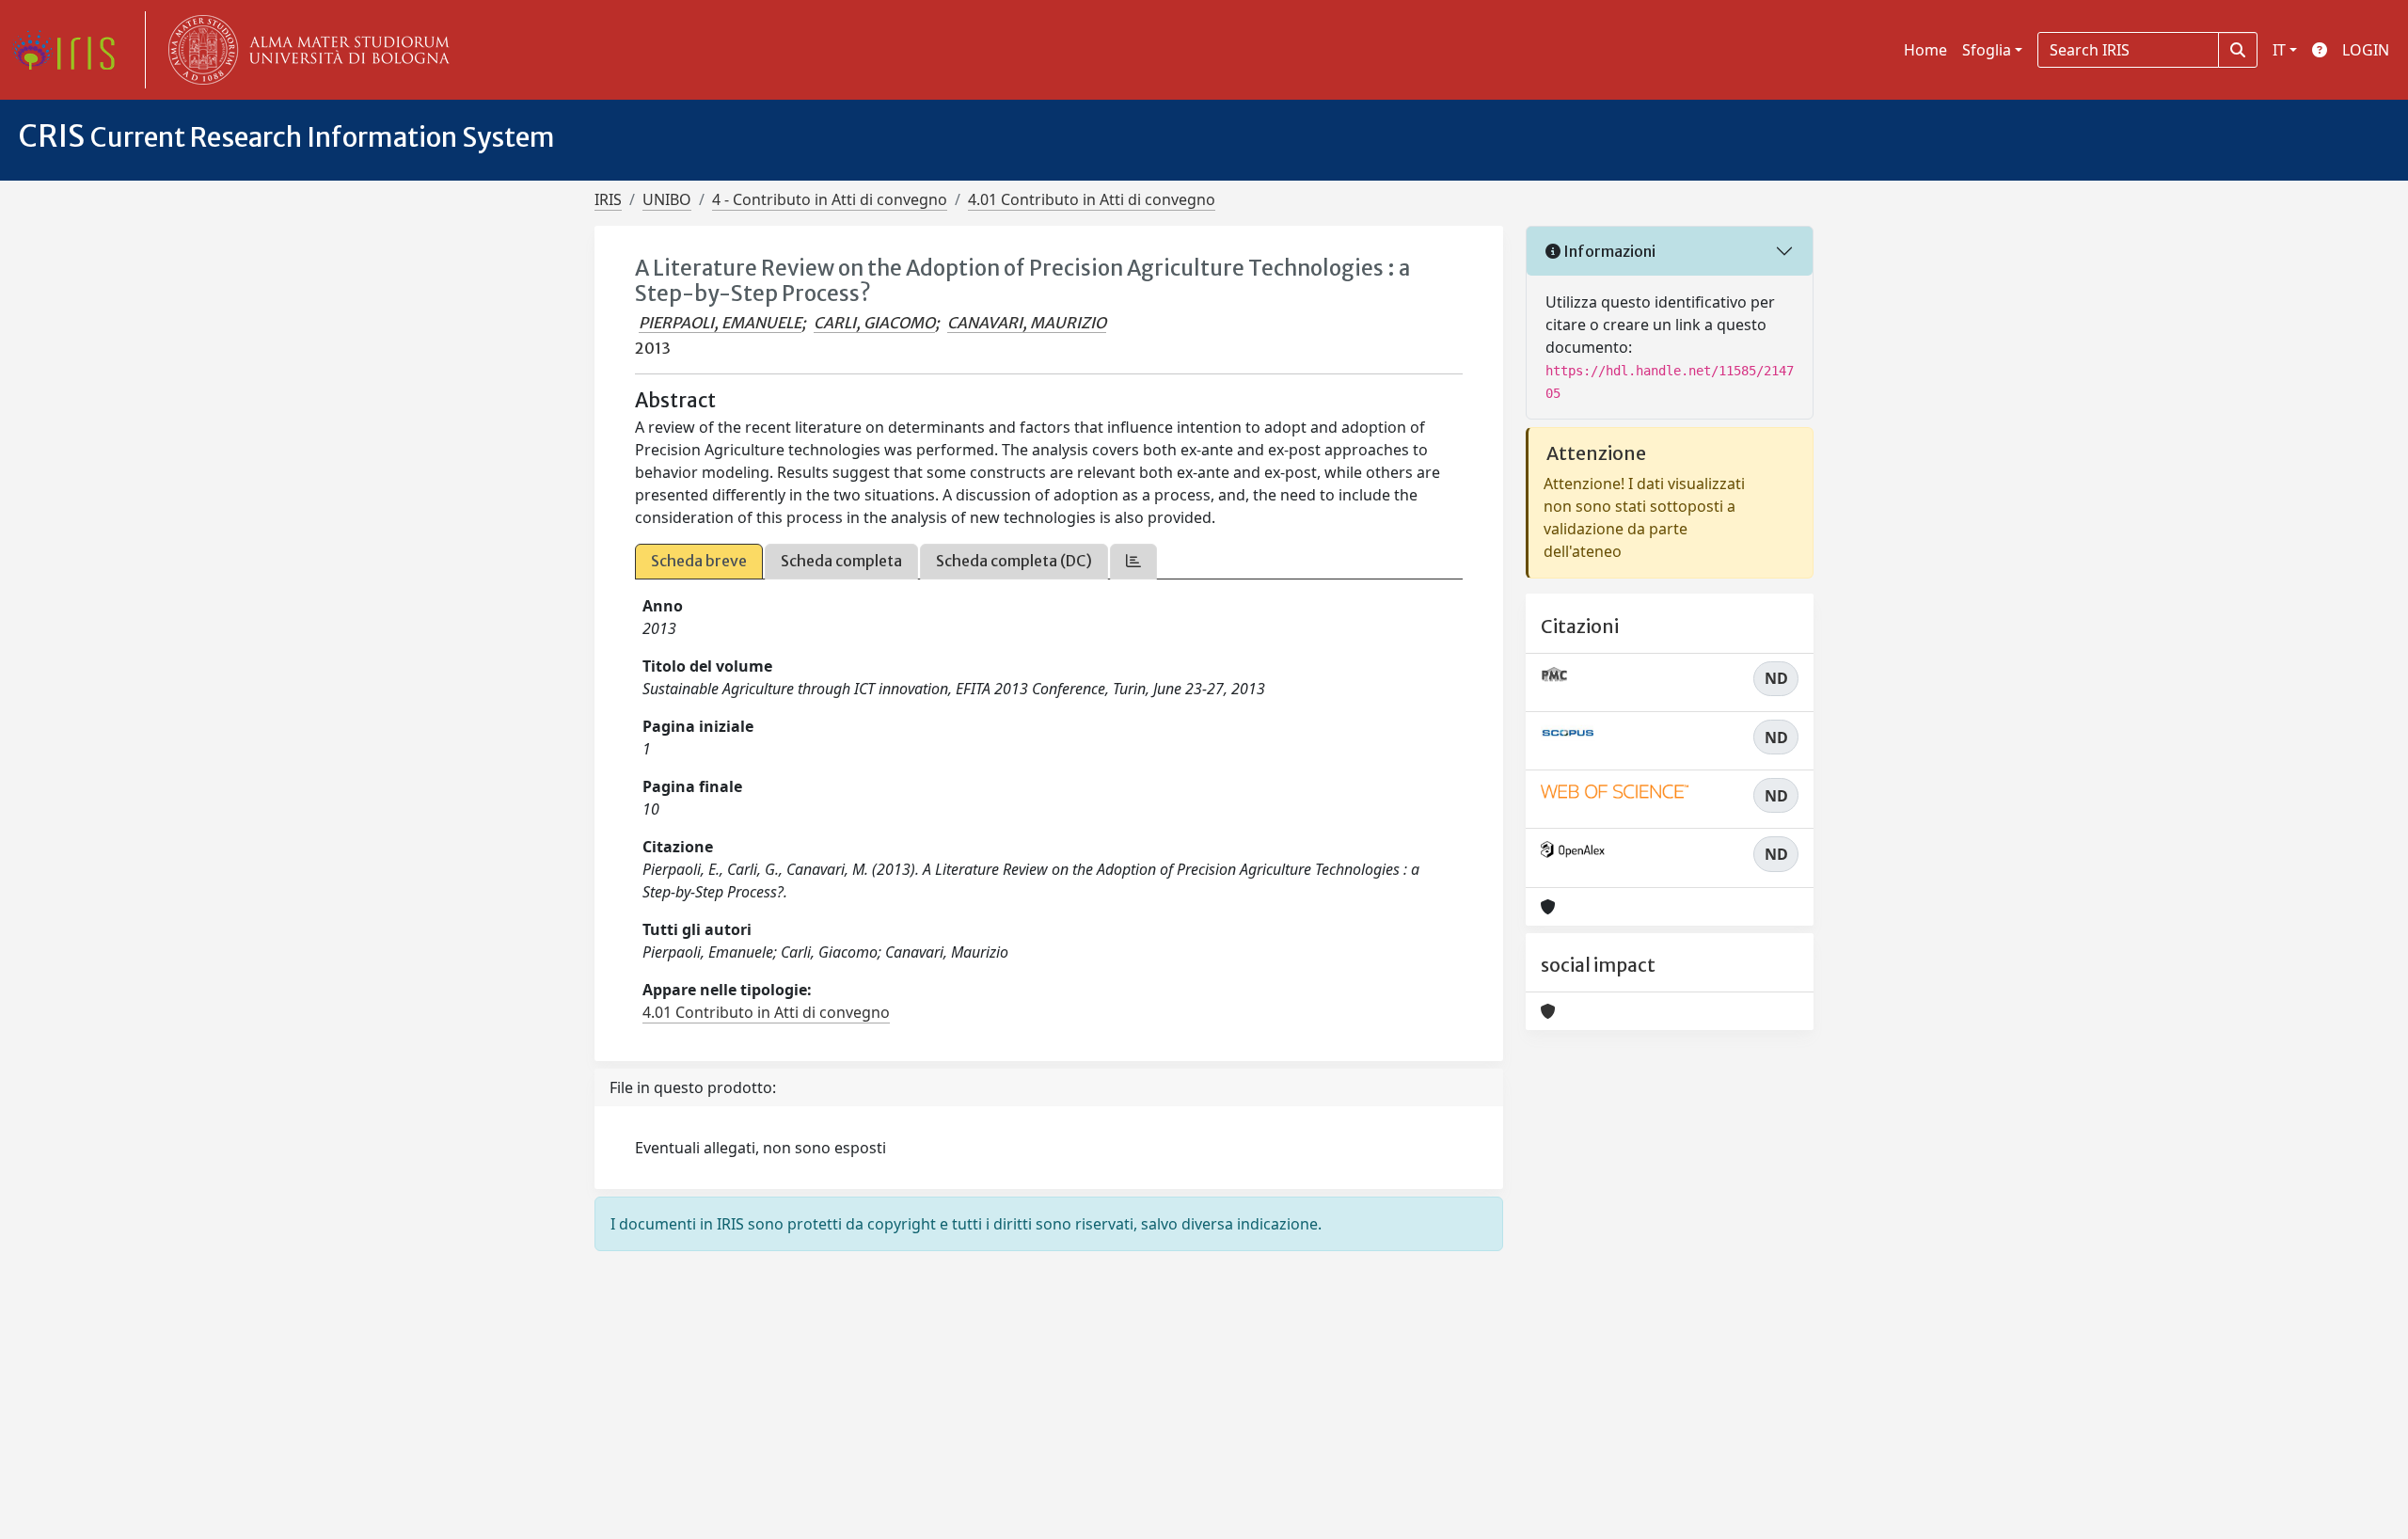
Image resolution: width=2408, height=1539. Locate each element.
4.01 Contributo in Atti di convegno (1092, 199)
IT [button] (2279, 50)
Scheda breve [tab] (699, 561)
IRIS (608, 199)
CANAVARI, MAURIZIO (1027, 323)
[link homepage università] (305, 50)
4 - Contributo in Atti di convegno (830, 199)
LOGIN (2366, 50)
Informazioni (1608, 251)
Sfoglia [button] (1987, 50)
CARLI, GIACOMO (874, 323)
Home (1925, 50)
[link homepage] (71, 50)
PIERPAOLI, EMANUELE (720, 323)
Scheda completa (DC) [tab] (1014, 561)
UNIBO (667, 199)
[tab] (1133, 561)
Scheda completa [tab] (841, 561)
